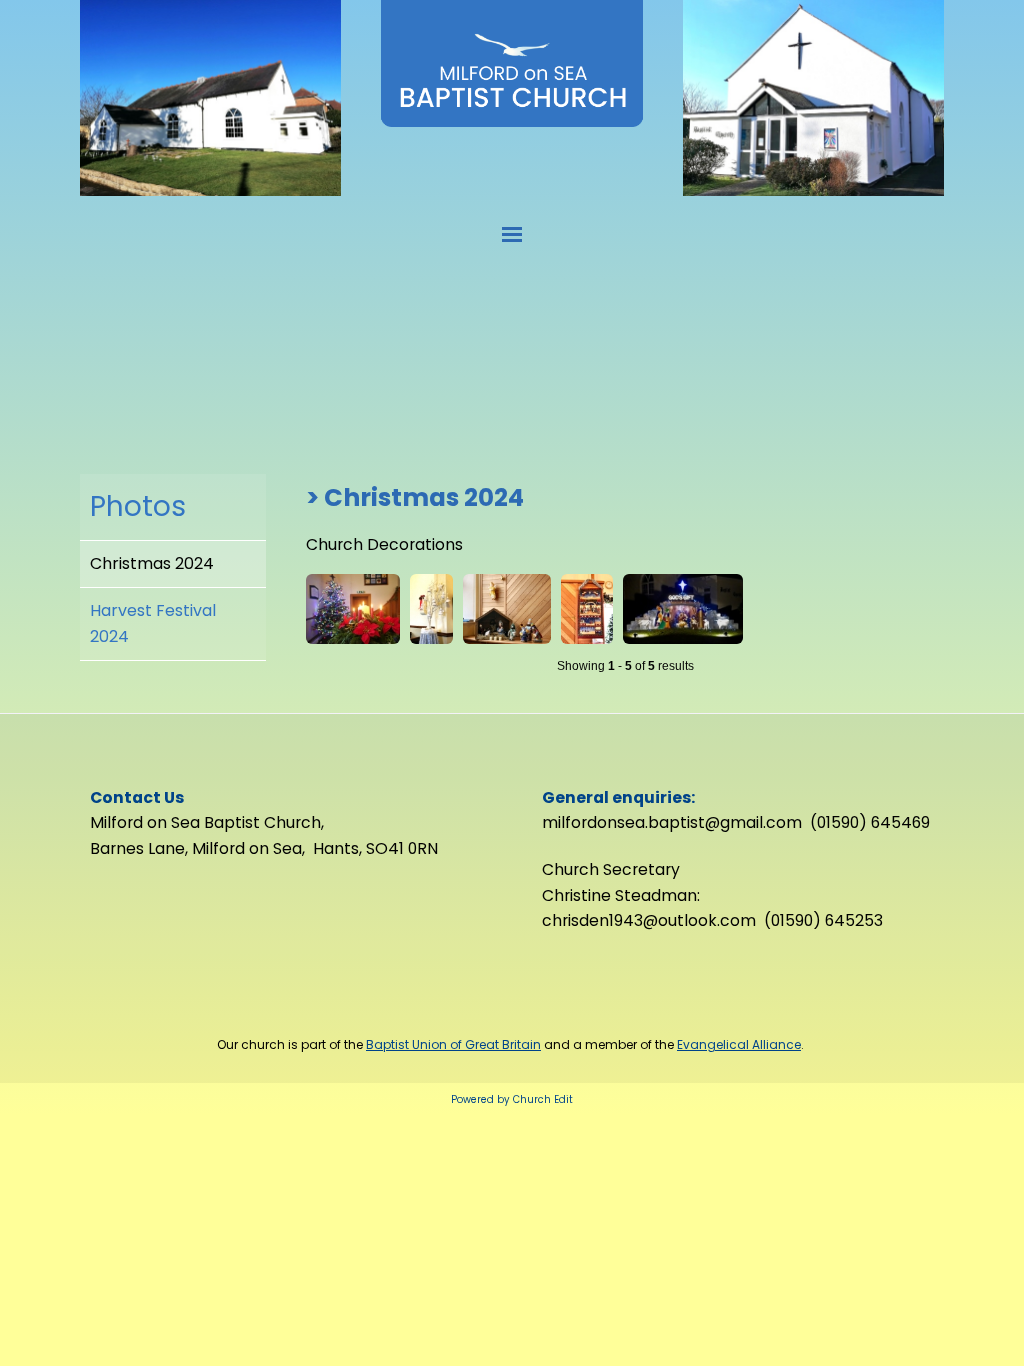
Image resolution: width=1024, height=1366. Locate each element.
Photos (138, 506)
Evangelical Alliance (739, 1044)
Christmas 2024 (152, 563)
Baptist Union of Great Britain (453, 1044)
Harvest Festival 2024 (153, 623)
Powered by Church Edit (512, 1099)
